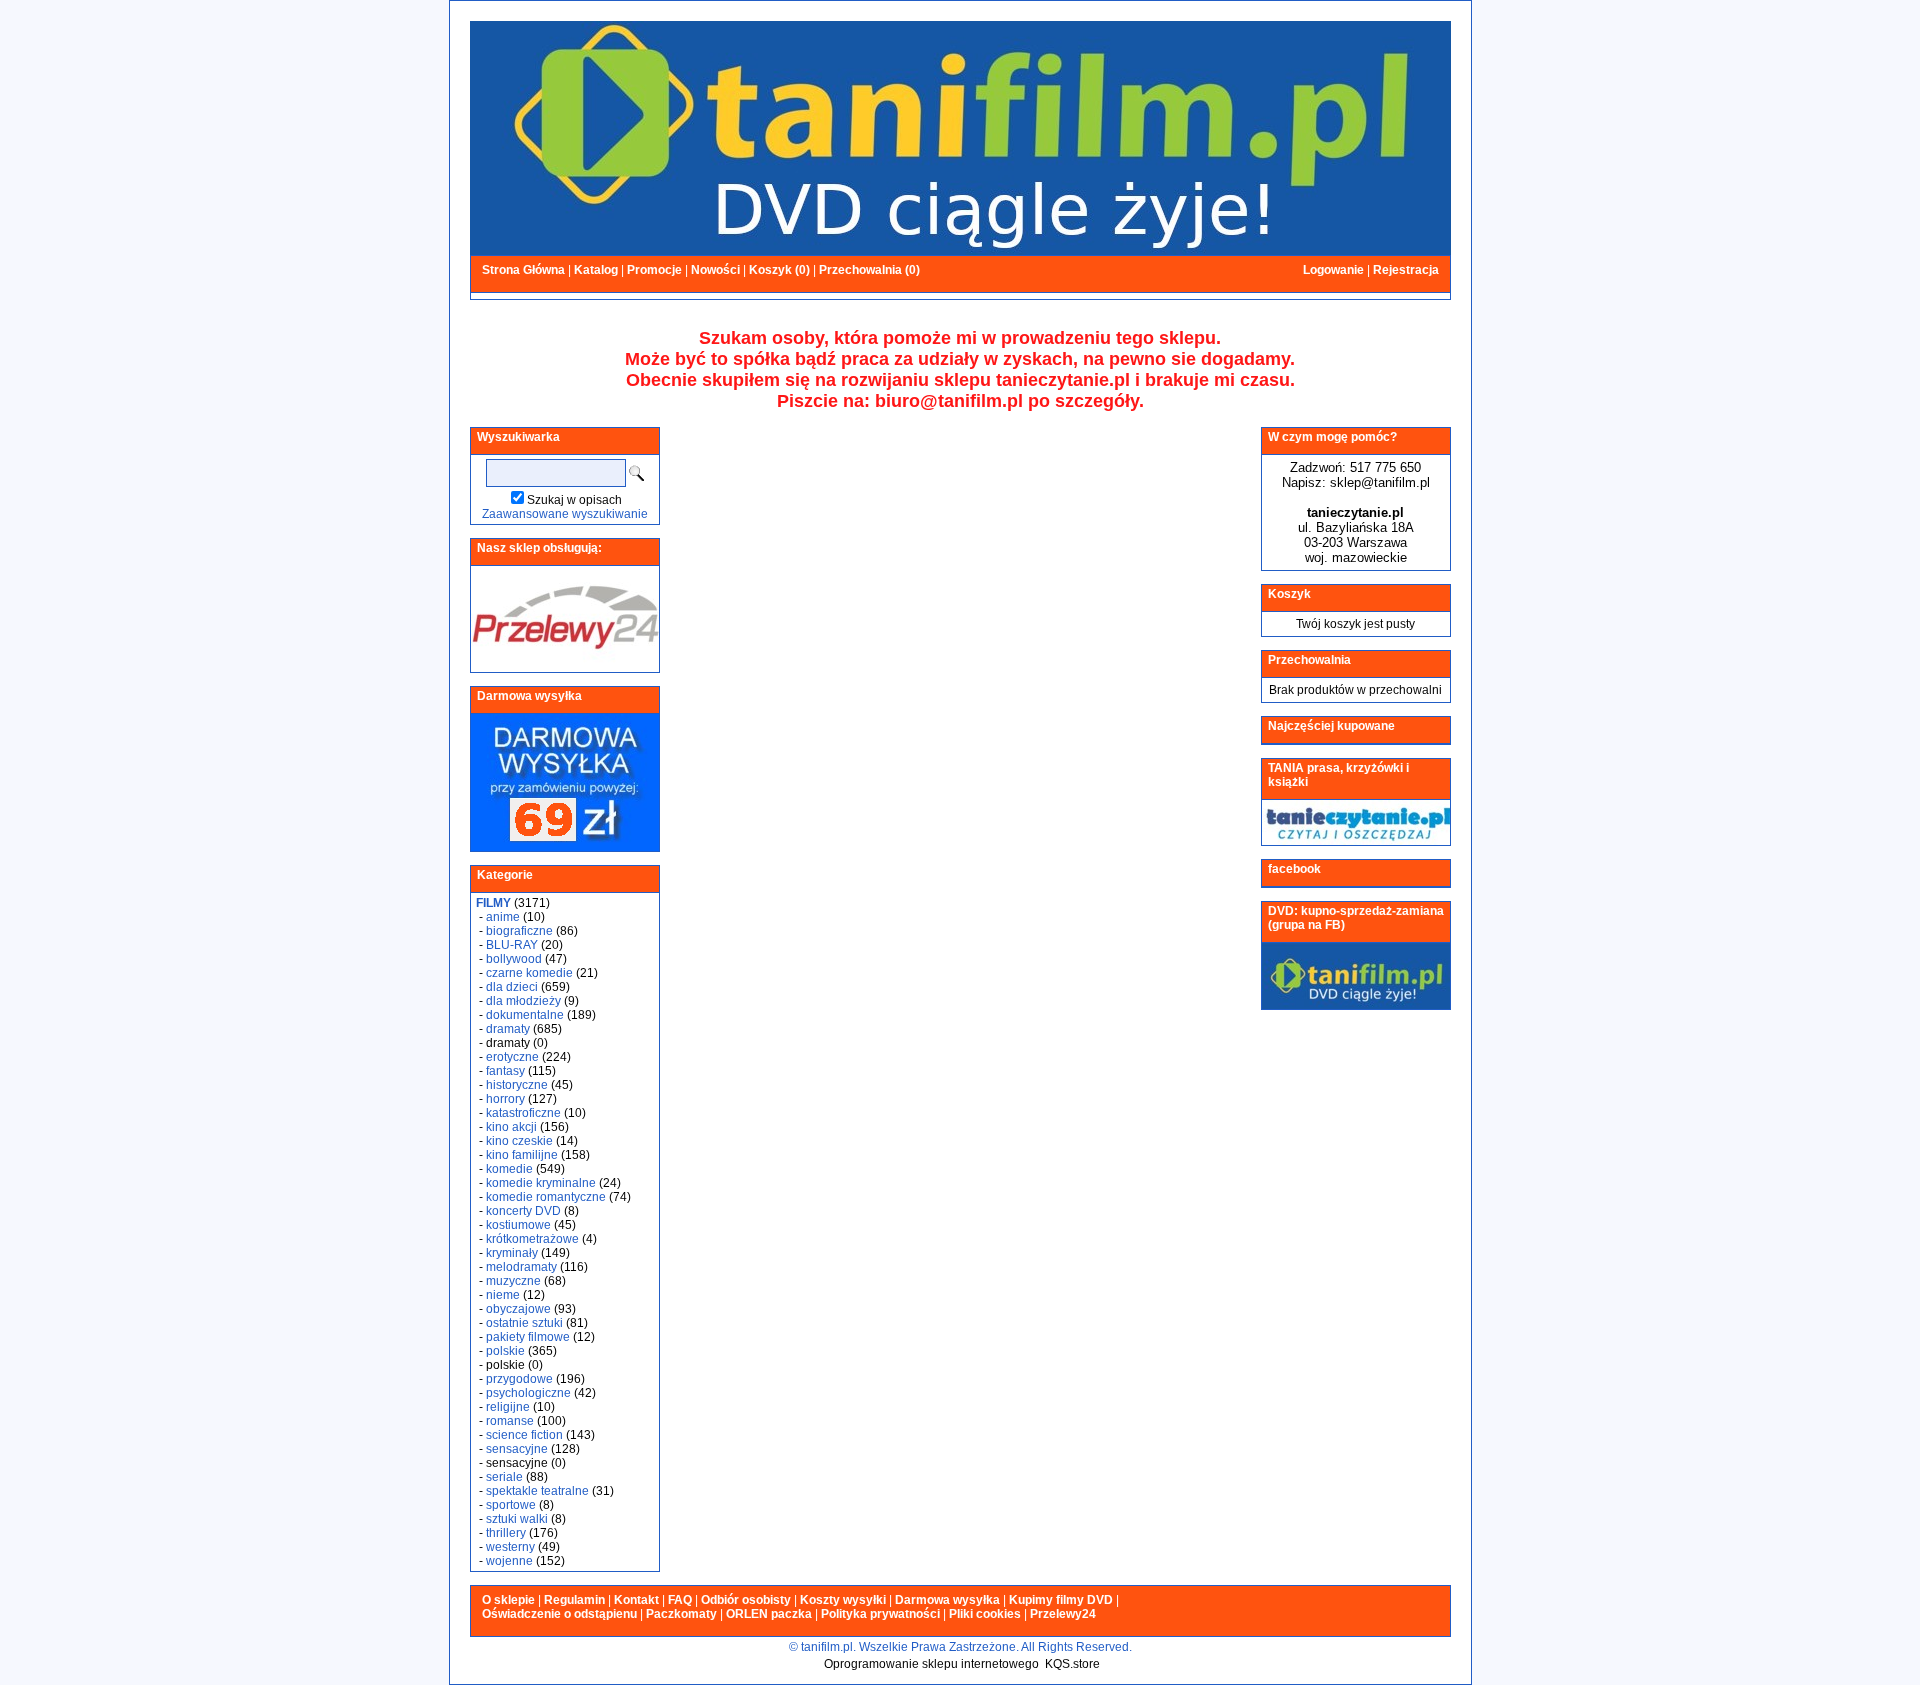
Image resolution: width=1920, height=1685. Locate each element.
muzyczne (513, 1281)
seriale (504, 1477)
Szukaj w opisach (574, 500)
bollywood (514, 959)
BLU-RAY (512, 945)
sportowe (511, 1505)
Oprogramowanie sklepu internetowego (931, 1664)
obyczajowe (518, 1309)
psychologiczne (528, 1393)
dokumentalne (525, 1015)
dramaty (508, 1029)
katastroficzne (523, 1113)
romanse (510, 1421)
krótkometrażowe (532, 1239)
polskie (505, 1351)
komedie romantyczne (546, 1197)
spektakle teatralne (537, 1491)
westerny (510, 1547)
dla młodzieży (523, 1001)
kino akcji (511, 1127)
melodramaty (521, 1267)
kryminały (512, 1253)
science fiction (524, 1435)
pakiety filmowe (528, 1337)
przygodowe (519, 1379)
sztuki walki (517, 1519)
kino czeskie (519, 1141)
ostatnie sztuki (524, 1323)
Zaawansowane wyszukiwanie (565, 514)
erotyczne (512, 1057)
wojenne (509, 1561)
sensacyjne (517, 1449)
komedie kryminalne (541, 1183)
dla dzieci (512, 987)
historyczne (517, 1085)
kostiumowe (518, 1225)
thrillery (506, 1533)
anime (503, 917)
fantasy (505, 1071)
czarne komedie (529, 973)
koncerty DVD (523, 1211)
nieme (503, 1295)
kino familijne (522, 1155)
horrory (505, 1099)
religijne (508, 1407)
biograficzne (519, 931)
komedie (509, 1169)
